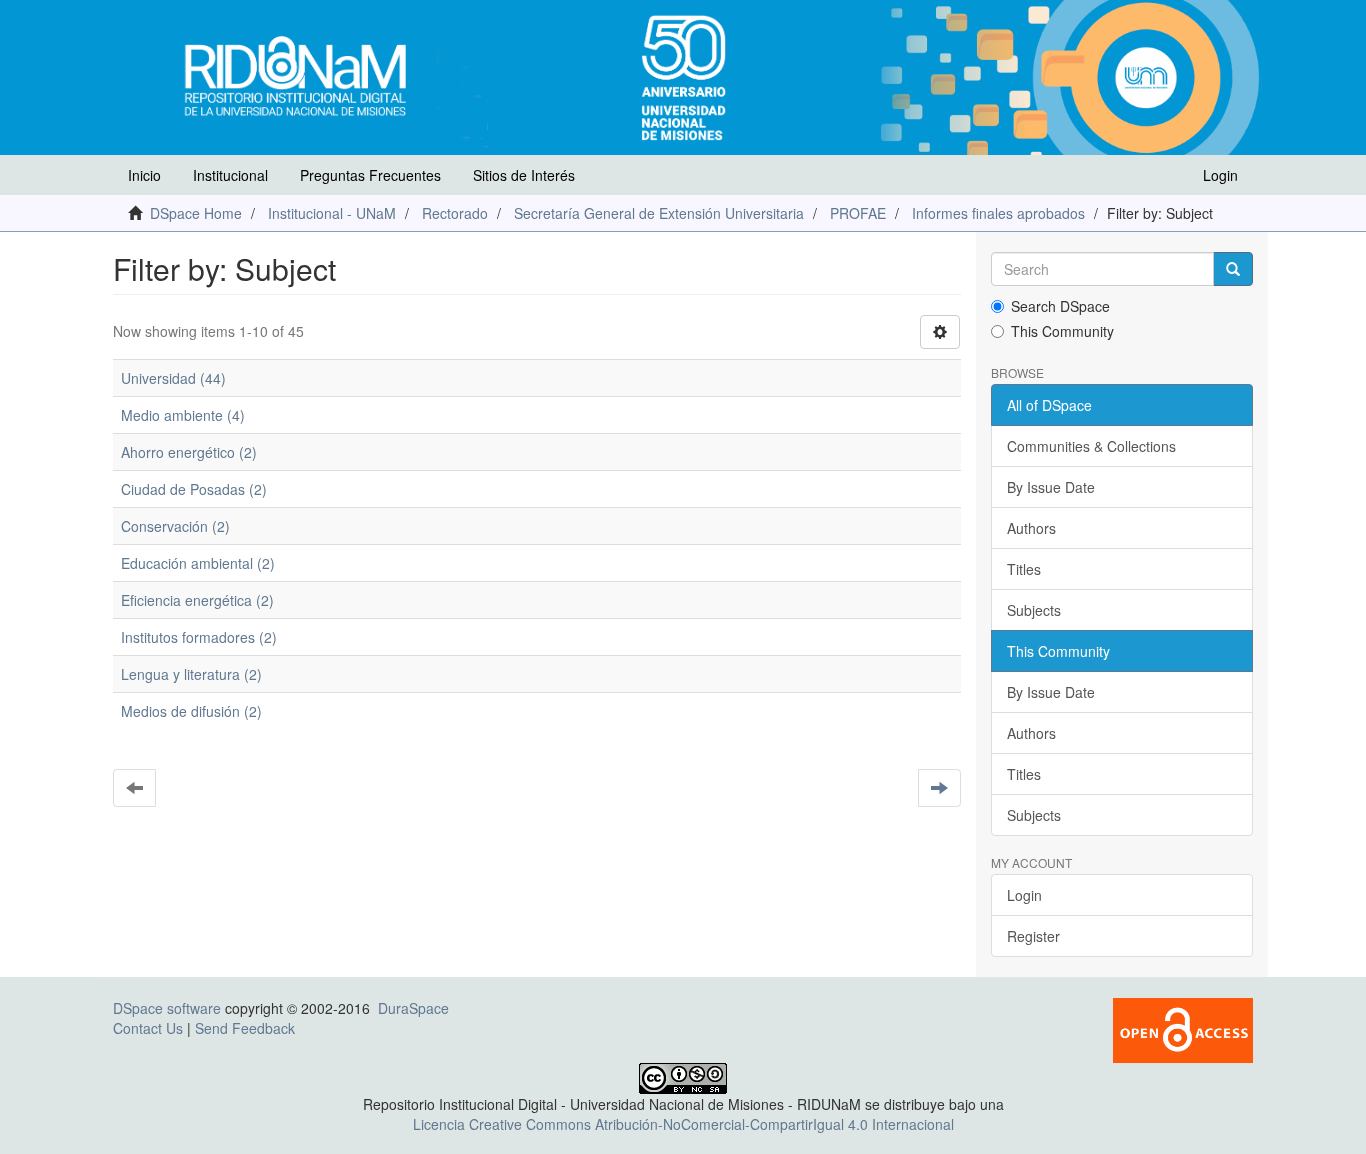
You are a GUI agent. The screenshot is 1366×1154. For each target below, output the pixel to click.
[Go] (1233, 269)
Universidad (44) (173, 378)
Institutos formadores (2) (199, 637)
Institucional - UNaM (332, 213)
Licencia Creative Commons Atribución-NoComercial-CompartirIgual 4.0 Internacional (683, 1124)
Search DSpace (1060, 306)
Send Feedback (245, 1028)
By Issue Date (1051, 487)
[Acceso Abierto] (1183, 1029)
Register (1033, 936)
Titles (1024, 569)
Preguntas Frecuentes (370, 175)
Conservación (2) (175, 526)
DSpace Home (196, 213)
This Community (1062, 331)
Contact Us (148, 1028)
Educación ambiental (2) (198, 563)
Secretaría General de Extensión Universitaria (659, 213)
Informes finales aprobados (998, 213)
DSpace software (167, 1008)
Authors (1031, 528)
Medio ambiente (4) (183, 415)
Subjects (1034, 610)
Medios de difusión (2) (191, 711)
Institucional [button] (230, 175)
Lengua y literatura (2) (191, 674)
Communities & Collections (1091, 446)
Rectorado (455, 213)
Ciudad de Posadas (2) (194, 489)
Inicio (144, 175)
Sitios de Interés (524, 175)
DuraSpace (413, 1008)
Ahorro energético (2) (189, 452)
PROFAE (858, 213)
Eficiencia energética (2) (197, 600)
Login (1024, 895)
